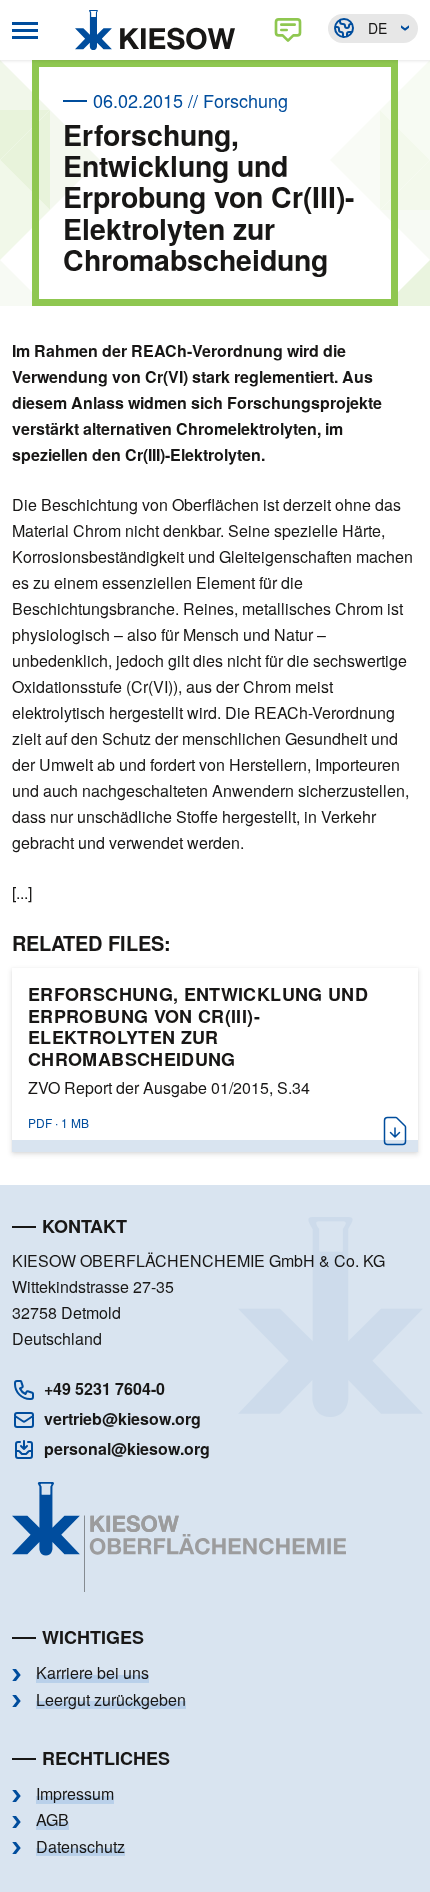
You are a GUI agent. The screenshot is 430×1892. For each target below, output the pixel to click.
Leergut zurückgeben (111, 1700)
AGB (52, 1820)
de (377, 28)
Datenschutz (80, 1847)
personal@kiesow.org (127, 1448)
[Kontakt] (292, 30)
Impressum (75, 1794)
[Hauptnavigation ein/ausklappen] (25, 30)
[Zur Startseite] (160, 30)
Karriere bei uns (92, 1673)
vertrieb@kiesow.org (122, 1418)
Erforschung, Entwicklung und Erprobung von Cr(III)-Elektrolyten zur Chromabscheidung (198, 1027)
